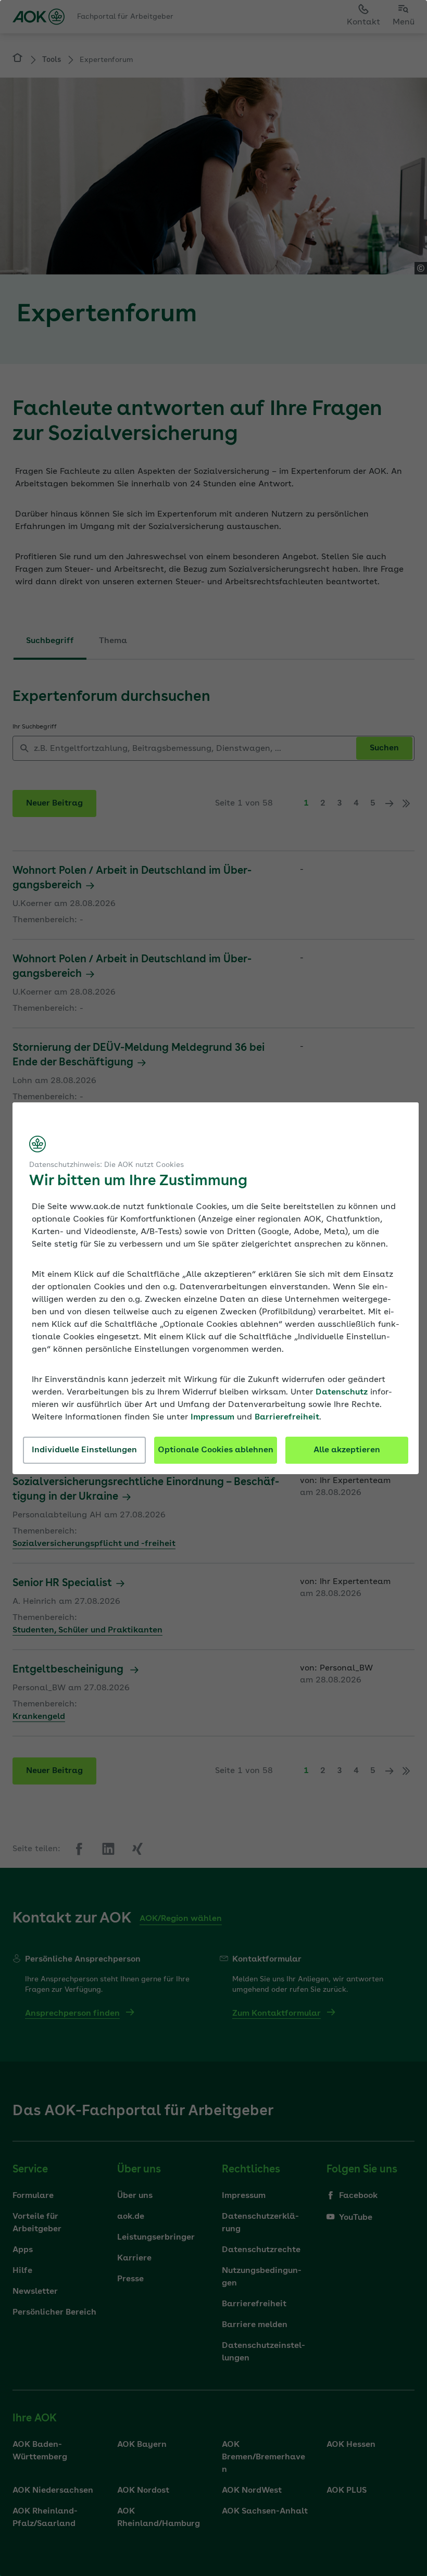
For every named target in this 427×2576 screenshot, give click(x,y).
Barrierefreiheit (287, 1417)
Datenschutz (342, 1392)
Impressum (212, 1417)
